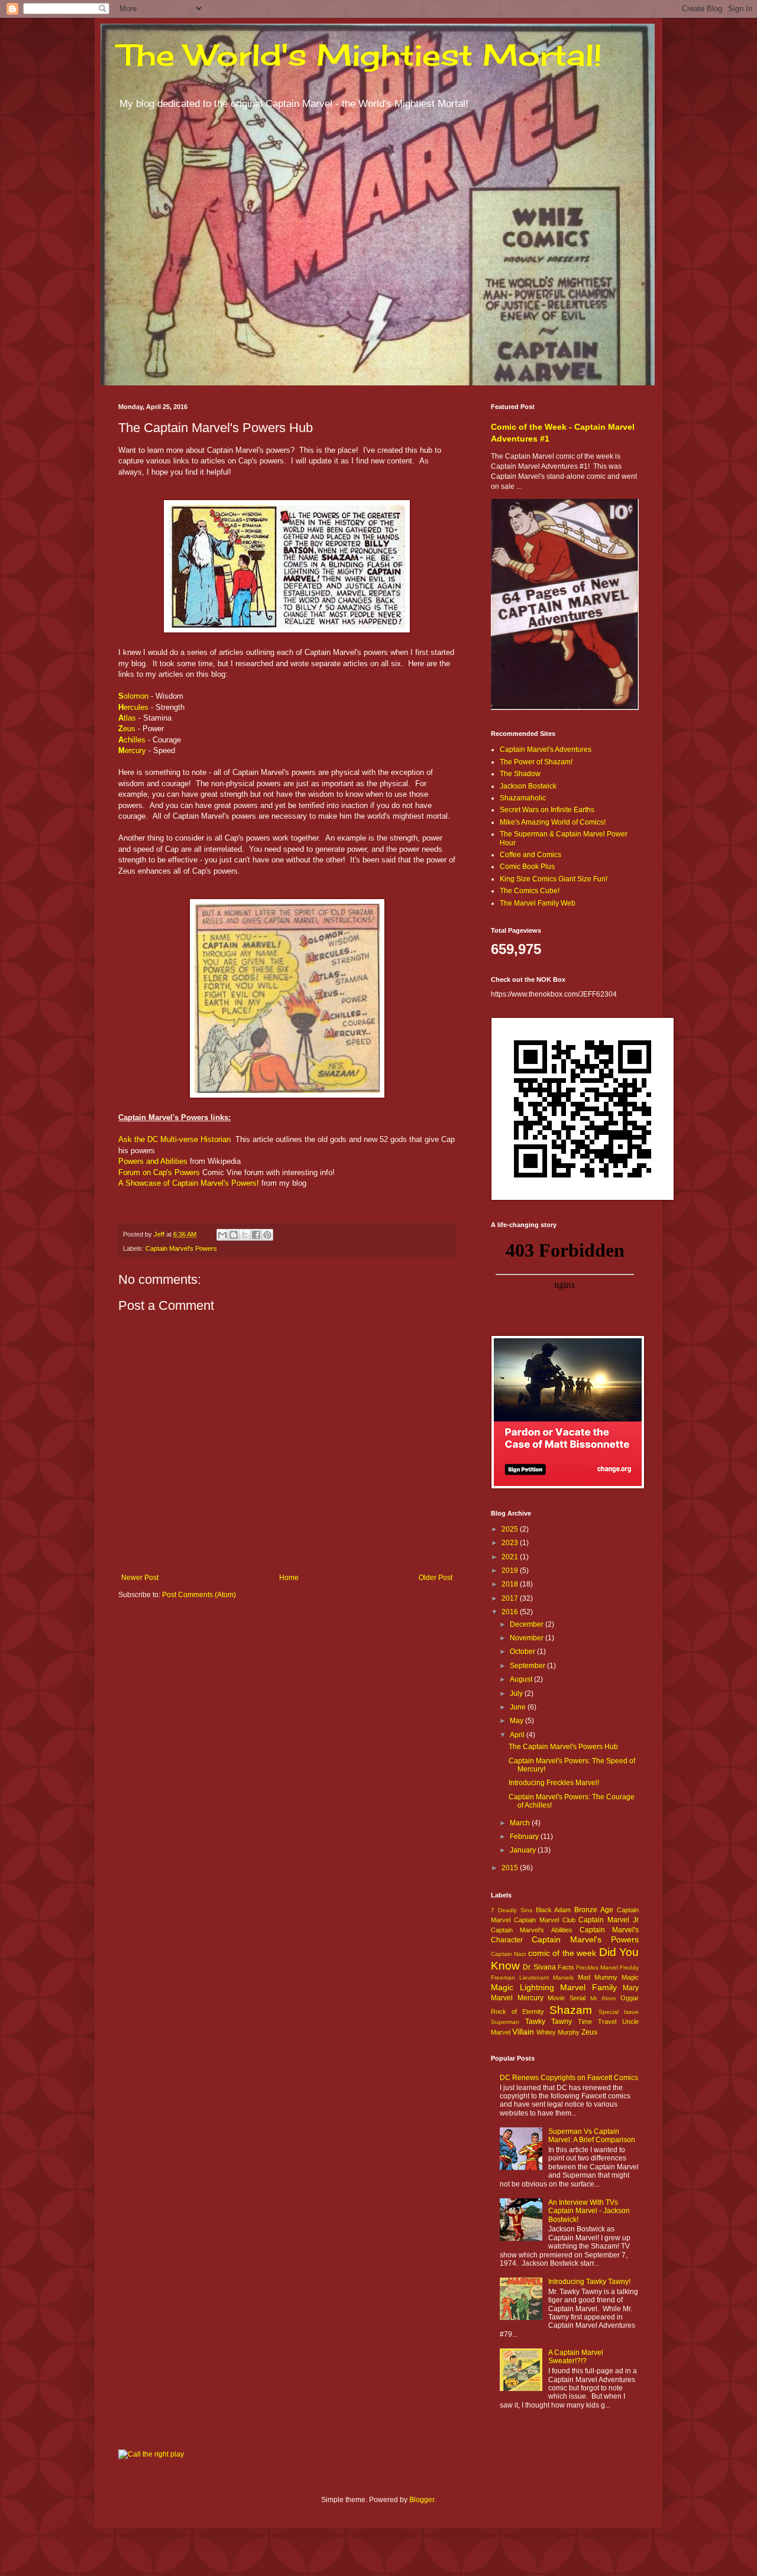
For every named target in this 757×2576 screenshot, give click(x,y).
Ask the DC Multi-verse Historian (174, 1139)
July (517, 1693)
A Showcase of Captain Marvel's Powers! (189, 1183)
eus (127, 729)
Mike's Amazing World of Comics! (553, 822)
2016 (511, 1612)
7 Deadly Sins (512, 1910)
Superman (505, 2022)
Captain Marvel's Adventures (546, 750)
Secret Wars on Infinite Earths (547, 810)
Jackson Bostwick (528, 786)
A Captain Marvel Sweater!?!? (576, 2357)
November (528, 1638)
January (524, 1850)
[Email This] (222, 1235)
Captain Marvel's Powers (181, 1248)
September (528, 1666)
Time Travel (597, 2022)
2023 (511, 1543)
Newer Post (140, 1578)
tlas (127, 718)
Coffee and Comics (530, 855)
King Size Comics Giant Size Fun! (554, 879)
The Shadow (520, 774)
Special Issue (619, 2012)
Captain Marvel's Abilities (532, 1930)
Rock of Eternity (517, 2012)
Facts (566, 1967)
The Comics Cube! (530, 891)
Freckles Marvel (597, 1967)
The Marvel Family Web (538, 903)
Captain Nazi (508, 1954)
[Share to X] (245, 1235)
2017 (511, 1598)
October (523, 1652)
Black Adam (554, 1910)
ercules (133, 707)
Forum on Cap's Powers (159, 1172)
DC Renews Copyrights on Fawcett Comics (569, 2078)
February (525, 1837)
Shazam (571, 2010)
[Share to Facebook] (256, 1235)
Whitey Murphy (558, 2032)
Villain (523, 2032)
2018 (511, 1584)
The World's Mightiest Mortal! (360, 55)
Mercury (530, 1998)
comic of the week (562, 1953)
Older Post (436, 1578)
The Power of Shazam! (536, 762)
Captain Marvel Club (545, 1920)
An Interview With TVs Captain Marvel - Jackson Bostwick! (589, 2211)
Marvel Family (588, 1987)
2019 (511, 1571)
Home (289, 1578)
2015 (511, 1868)
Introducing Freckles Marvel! (554, 1783)
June (519, 1707)
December (528, 1624)
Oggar (630, 1998)
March (521, 1823)
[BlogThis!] (234, 1235)
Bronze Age (594, 1910)
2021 (511, 1557)
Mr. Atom (603, 1998)
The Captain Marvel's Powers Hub (563, 1747)
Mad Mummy (598, 1977)
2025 (511, 1529)
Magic (630, 1977)
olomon (133, 696)
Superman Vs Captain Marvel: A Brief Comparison (592, 2136)
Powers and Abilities (153, 1161)
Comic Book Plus (527, 867)
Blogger (422, 2500)
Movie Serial (567, 1998)
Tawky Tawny (549, 2022)
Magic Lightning (523, 1987)
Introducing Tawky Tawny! (589, 2282)
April (518, 1735)
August (522, 1679)
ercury (132, 750)
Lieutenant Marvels (546, 1978)
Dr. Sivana (539, 1967)
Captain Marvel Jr (609, 1920)
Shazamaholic (523, 798)
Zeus (589, 2032)
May (517, 1721)
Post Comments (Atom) (199, 1595)
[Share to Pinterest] (267, 1235)
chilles (132, 740)
